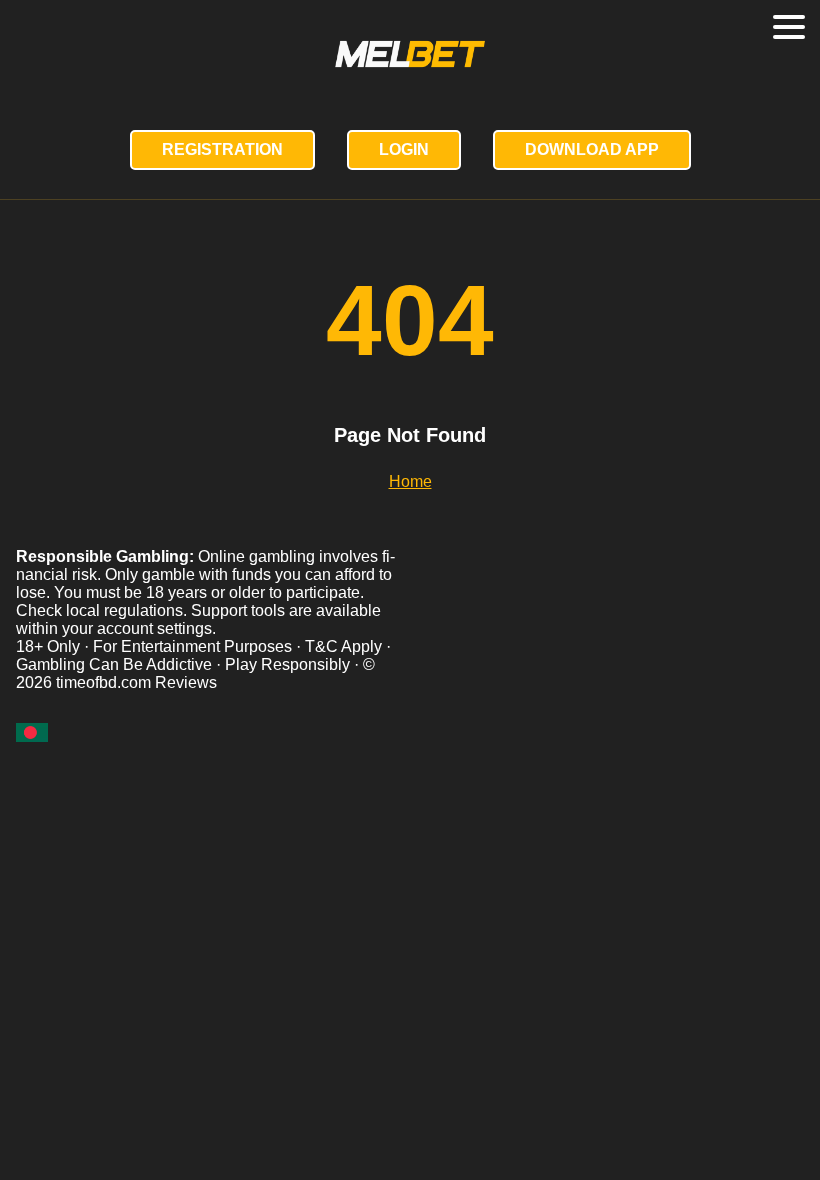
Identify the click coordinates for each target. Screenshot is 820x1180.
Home (410, 481)
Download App (592, 149)
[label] (32, 732)
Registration (222, 149)
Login (404, 149)
